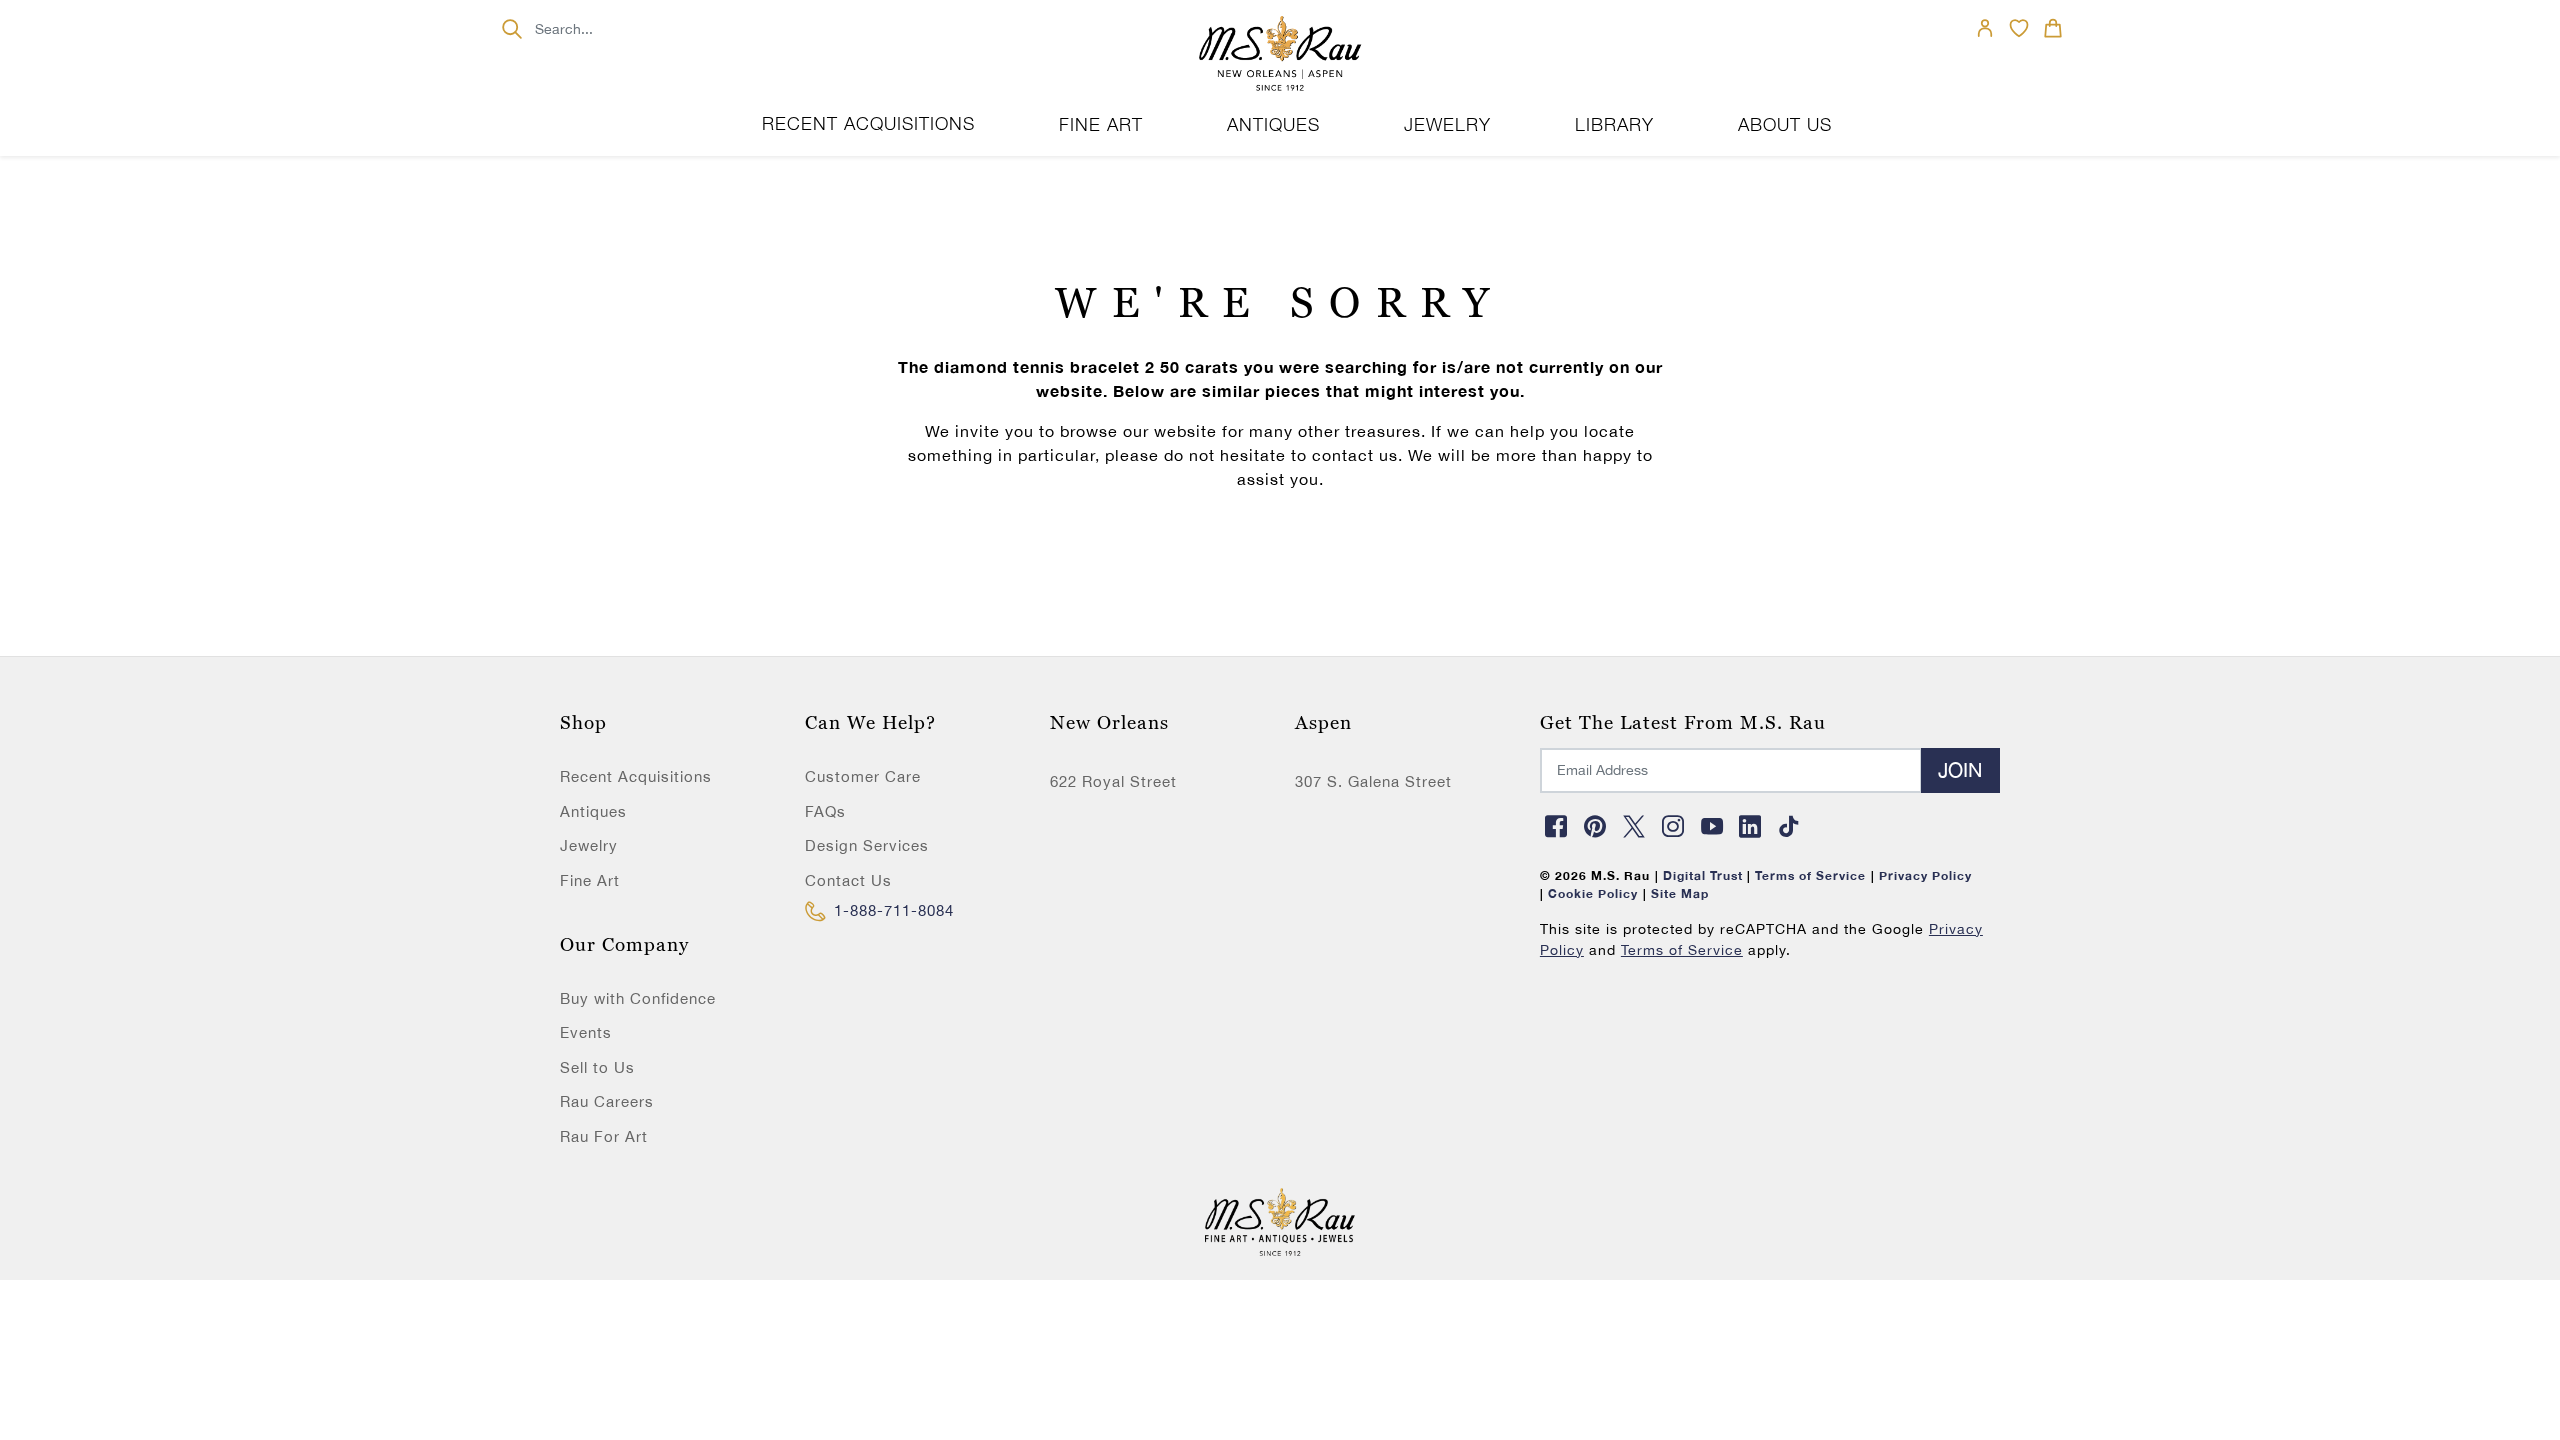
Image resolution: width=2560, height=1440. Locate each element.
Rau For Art (604, 1136)
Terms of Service (1682, 950)
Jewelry (589, 845)
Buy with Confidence (638, 998)
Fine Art (590, 880)
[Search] (511, 28)
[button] (2053, 28)
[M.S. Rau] (1280, 55)
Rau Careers (607, 1101)
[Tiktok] (1790, 826)
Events (586, 1032)
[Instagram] (1673, 826)
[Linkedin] (1751, 826)
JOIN (1960, 769)
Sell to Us (597, 1067)
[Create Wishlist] (2019, 28)
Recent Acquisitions (868, 123)
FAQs (825, 811)
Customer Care (863, 776)
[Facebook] (1557, 826)
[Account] (1985, 28)
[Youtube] (1712, 826)
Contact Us (848, 880)
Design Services (867, 845)
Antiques (593, 811)
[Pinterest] (1596, 826)
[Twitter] (1634, 826)
